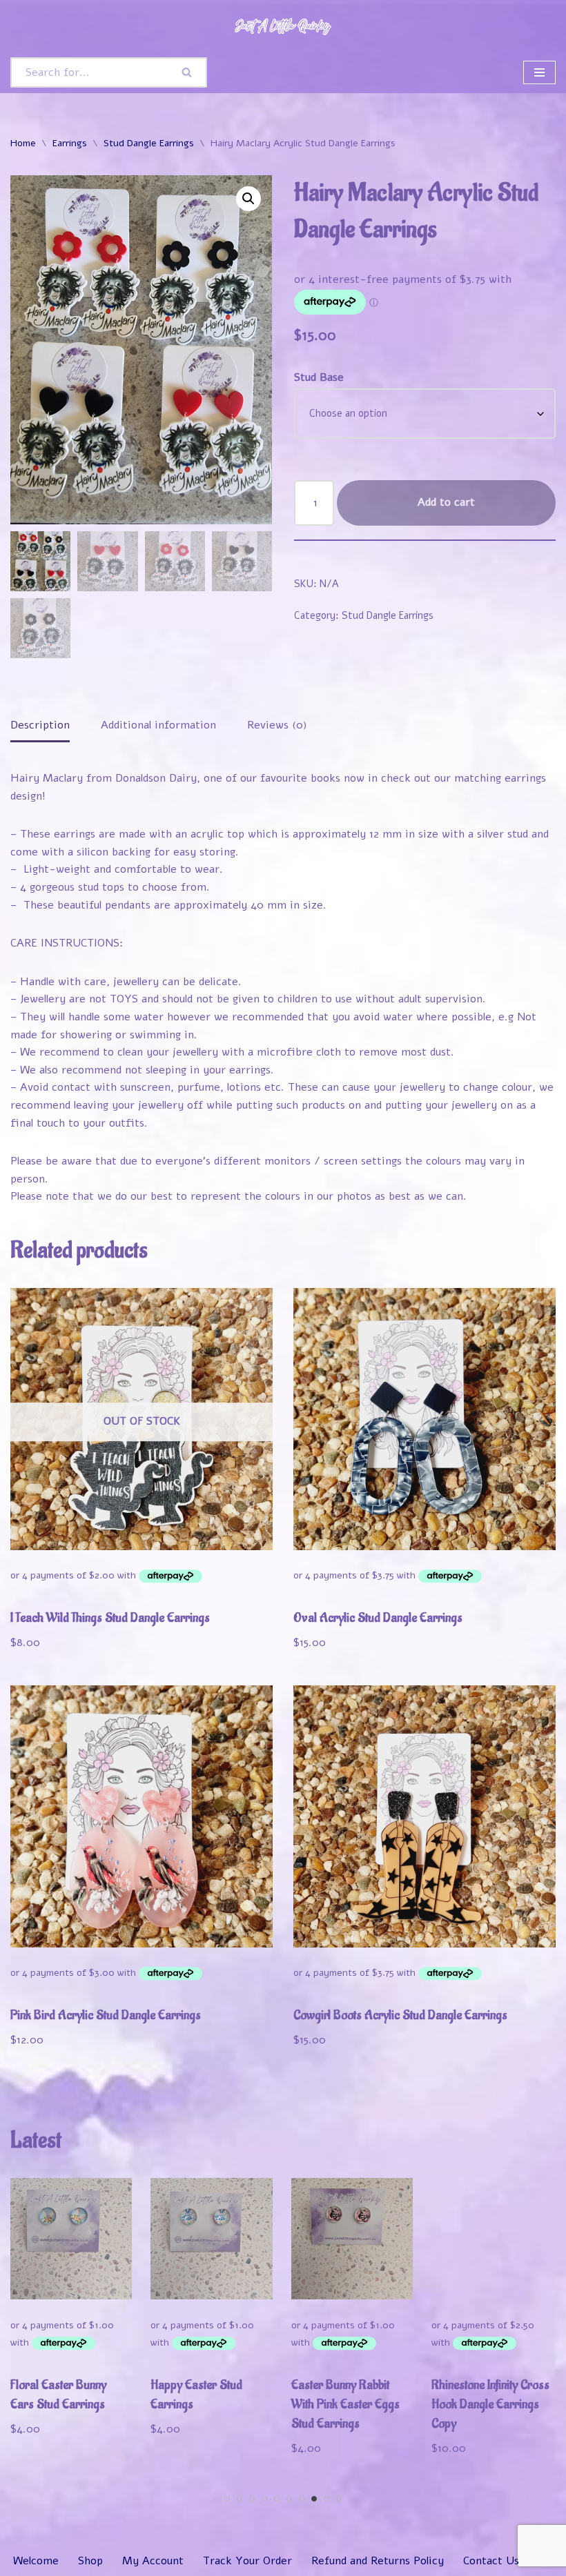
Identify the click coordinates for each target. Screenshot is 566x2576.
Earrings (70, 143)
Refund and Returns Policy (378, 2561)
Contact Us (491, 2561)
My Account (153, 2561)
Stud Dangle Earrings (149, 143)
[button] (248, 199)
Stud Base (319, 377)
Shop (90, 2561)
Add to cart (446, 502)
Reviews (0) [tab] (277, 725)
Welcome (36, 2561)
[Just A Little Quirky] (283, 26)
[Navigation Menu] (539, 72)
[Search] (188, 72)
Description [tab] (40, 725)
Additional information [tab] (158, 725)
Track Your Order (247, 2561)
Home (23, 143)
